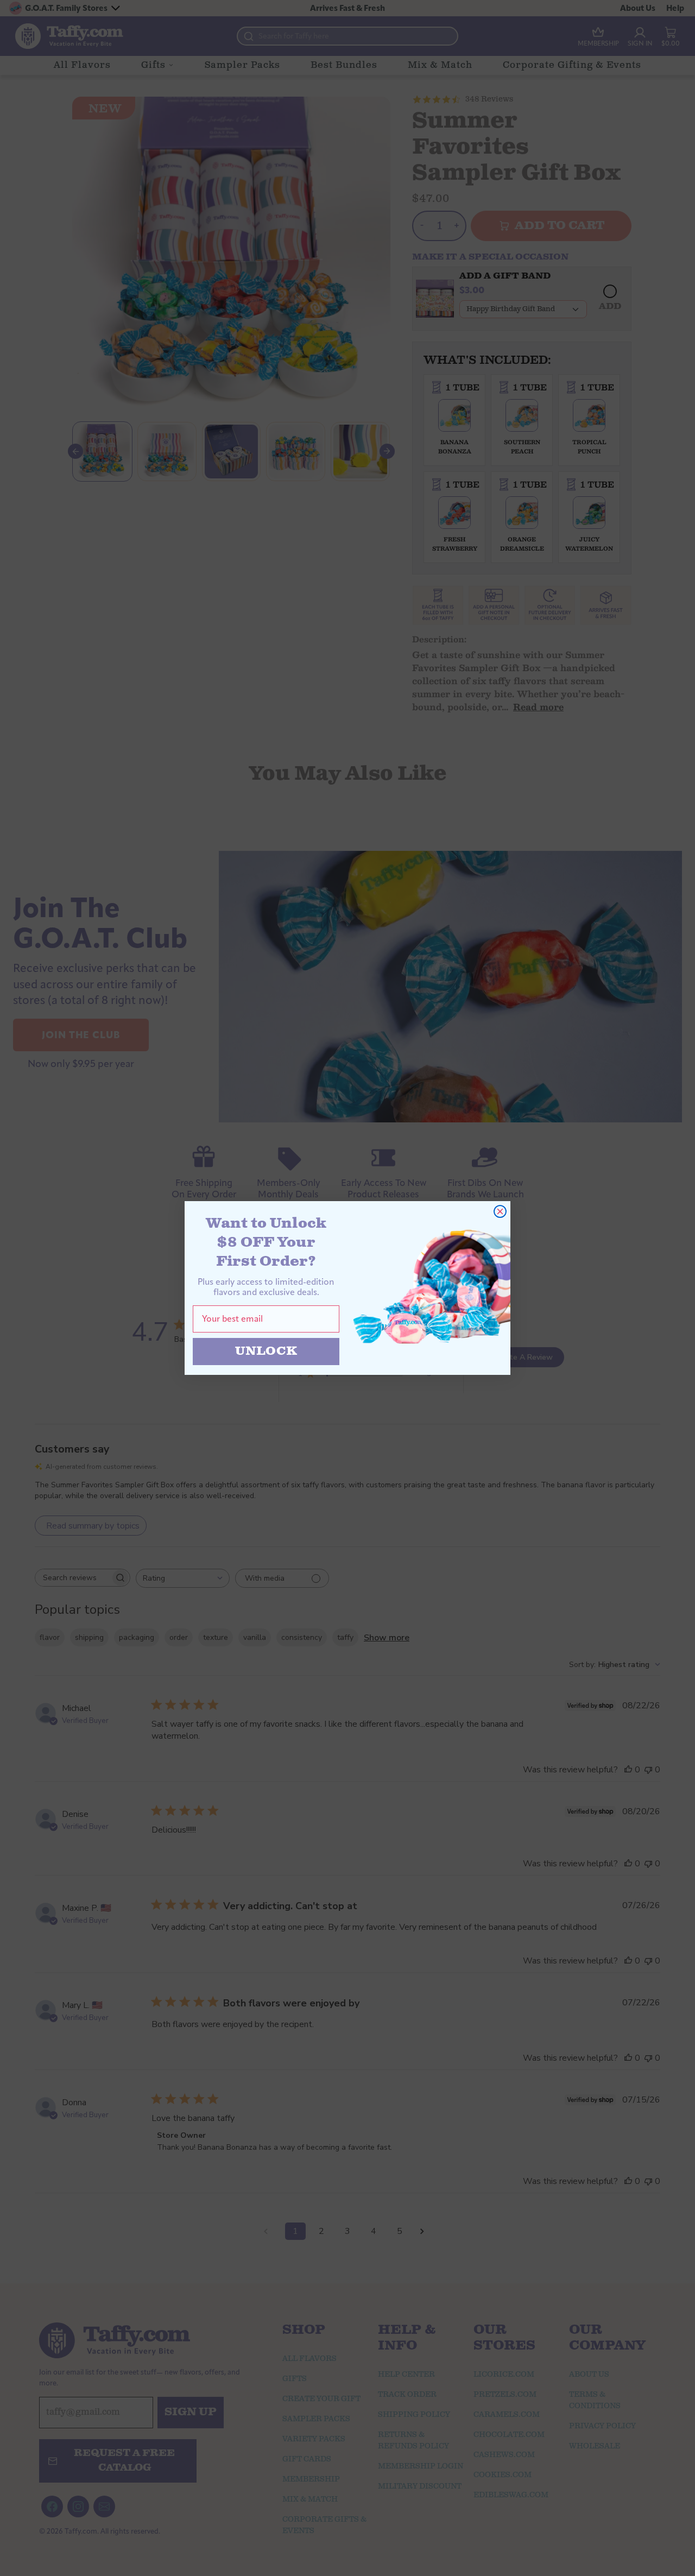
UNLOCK (266, 1351)
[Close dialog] (500, 1211)
